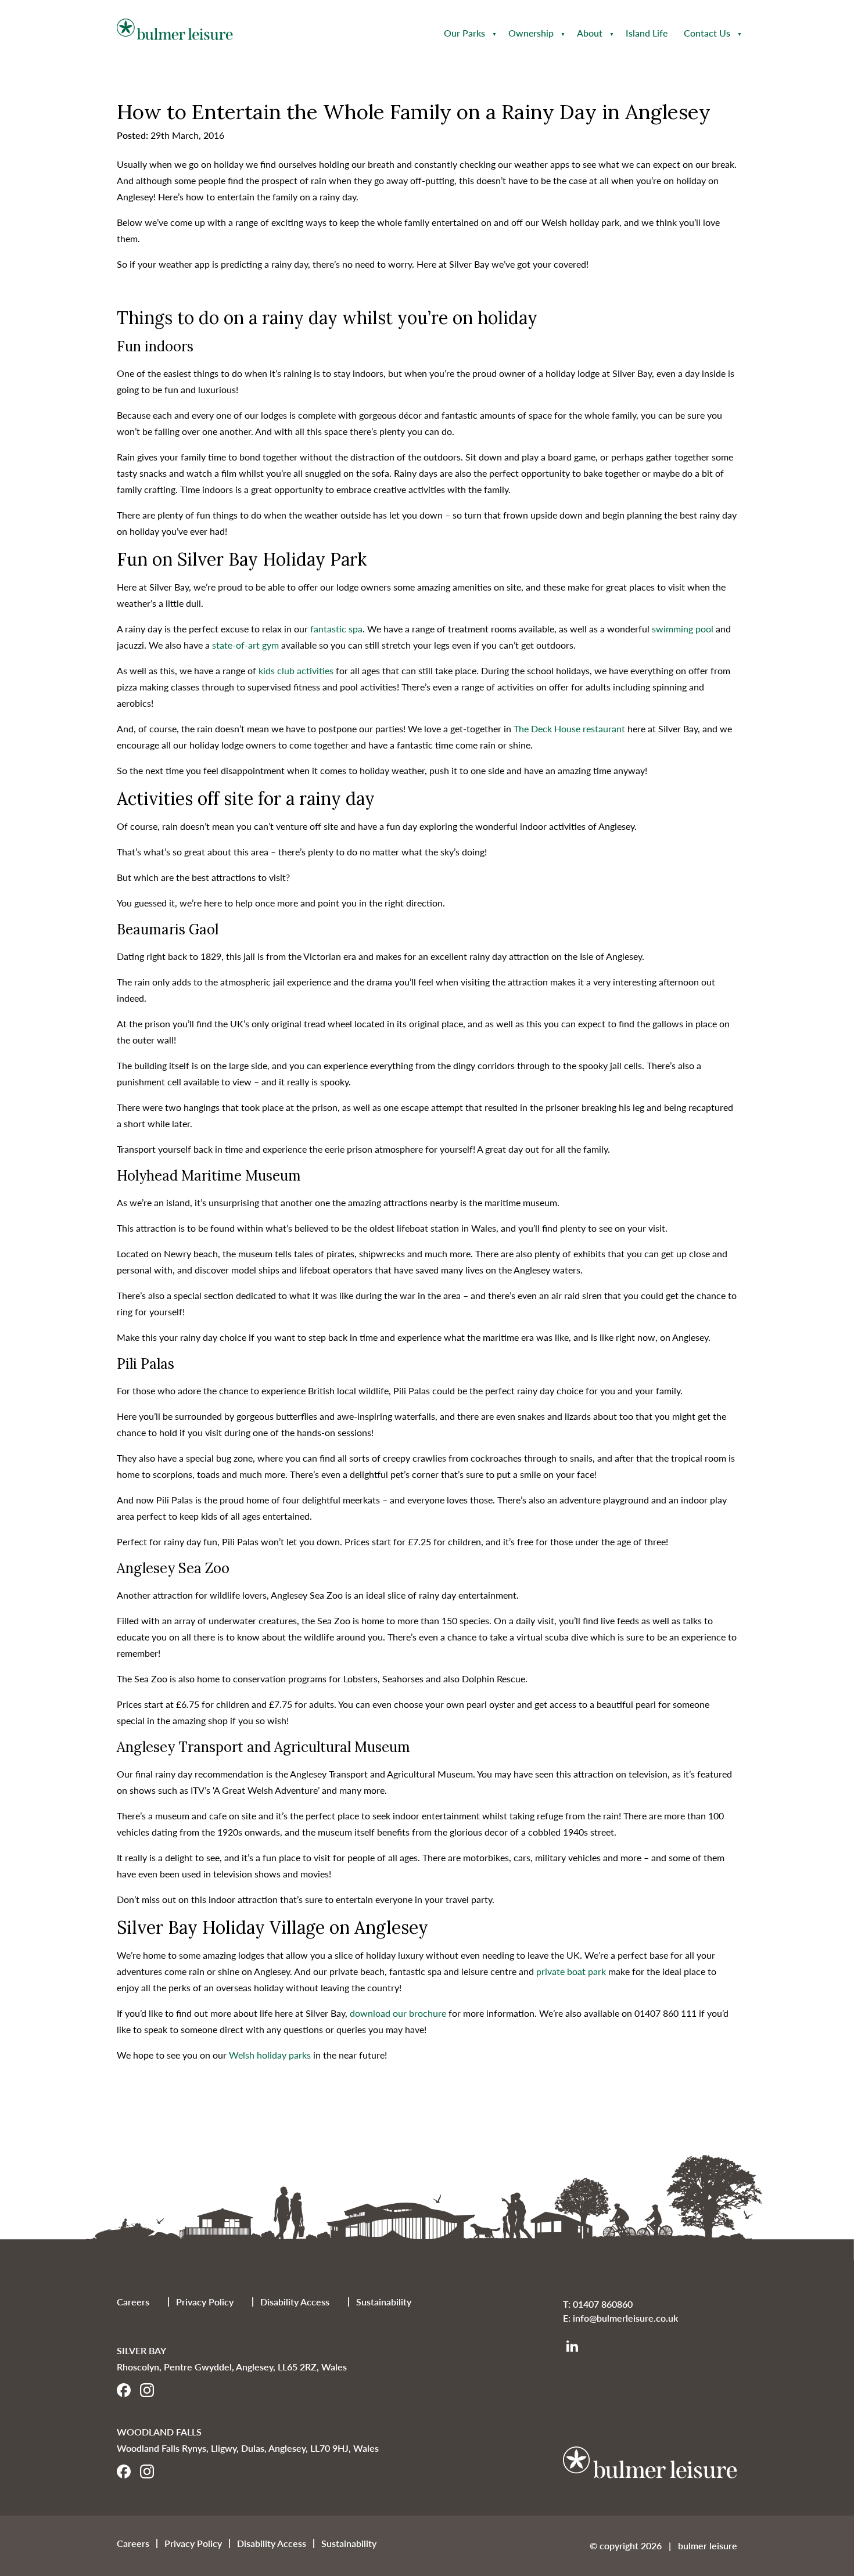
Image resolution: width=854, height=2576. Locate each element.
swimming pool (683, 629)
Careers (133, 2302)
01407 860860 (603, 2304)
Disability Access (295, 2302)
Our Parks (464, 33)
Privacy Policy (205, 2302)
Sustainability (384, 2302)
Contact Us (707, 33)
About (590, 33)
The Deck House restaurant (569, 728)
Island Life (647, 33)
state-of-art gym (245, 645)
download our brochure (399, 2013)
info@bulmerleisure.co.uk (625, 2318)
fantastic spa (336, 629)
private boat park (572, 1971)
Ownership (531, 33)
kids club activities (296, 670)
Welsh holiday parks (270, 2055)
